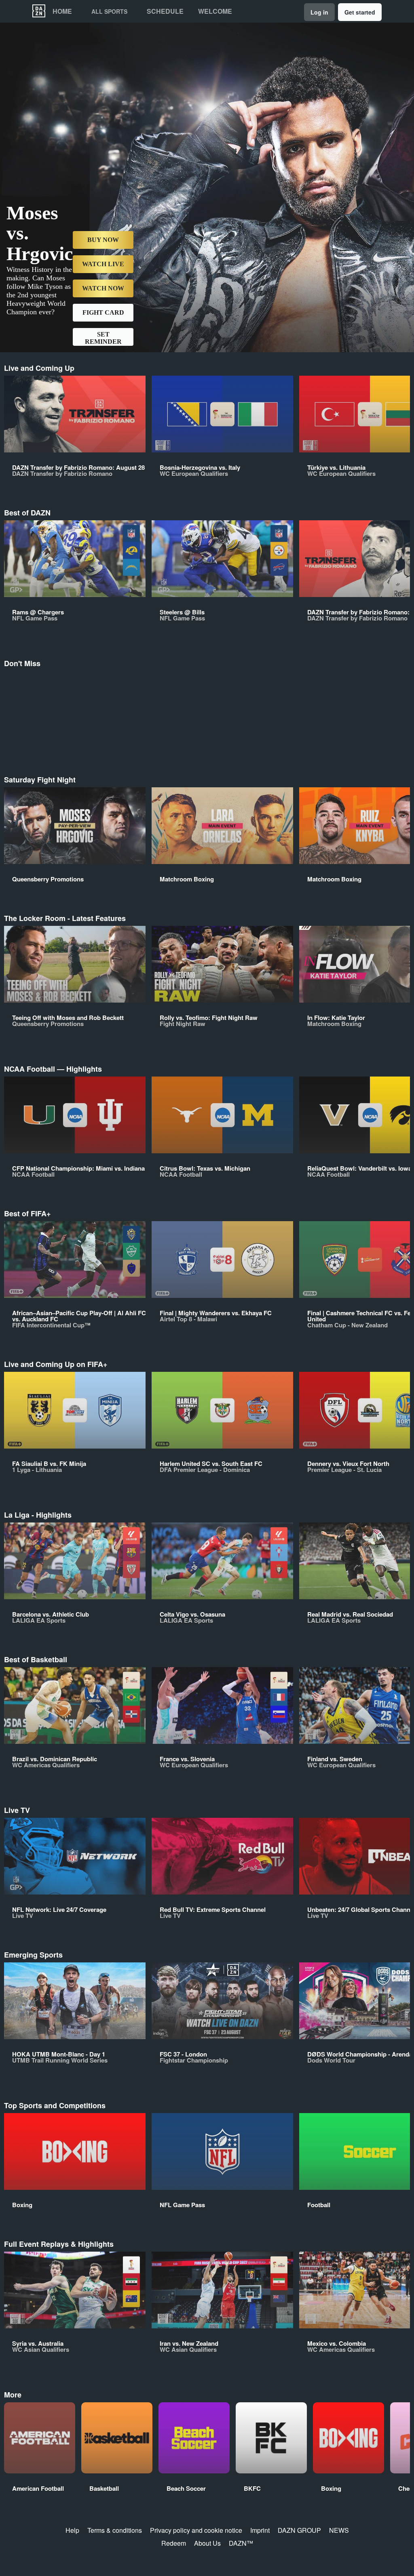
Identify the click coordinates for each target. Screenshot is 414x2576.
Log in (319, 12)
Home (62, 11)
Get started (360, 12)
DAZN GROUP (299, 2530)
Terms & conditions (115, 2530)
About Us (207, 2543)
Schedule (165, 11)
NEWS (339, 2530)
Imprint (260, 2530)
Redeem (174, 2543)
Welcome (215, 11)
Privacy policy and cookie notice (196, 2530)
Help (72, 2530)
